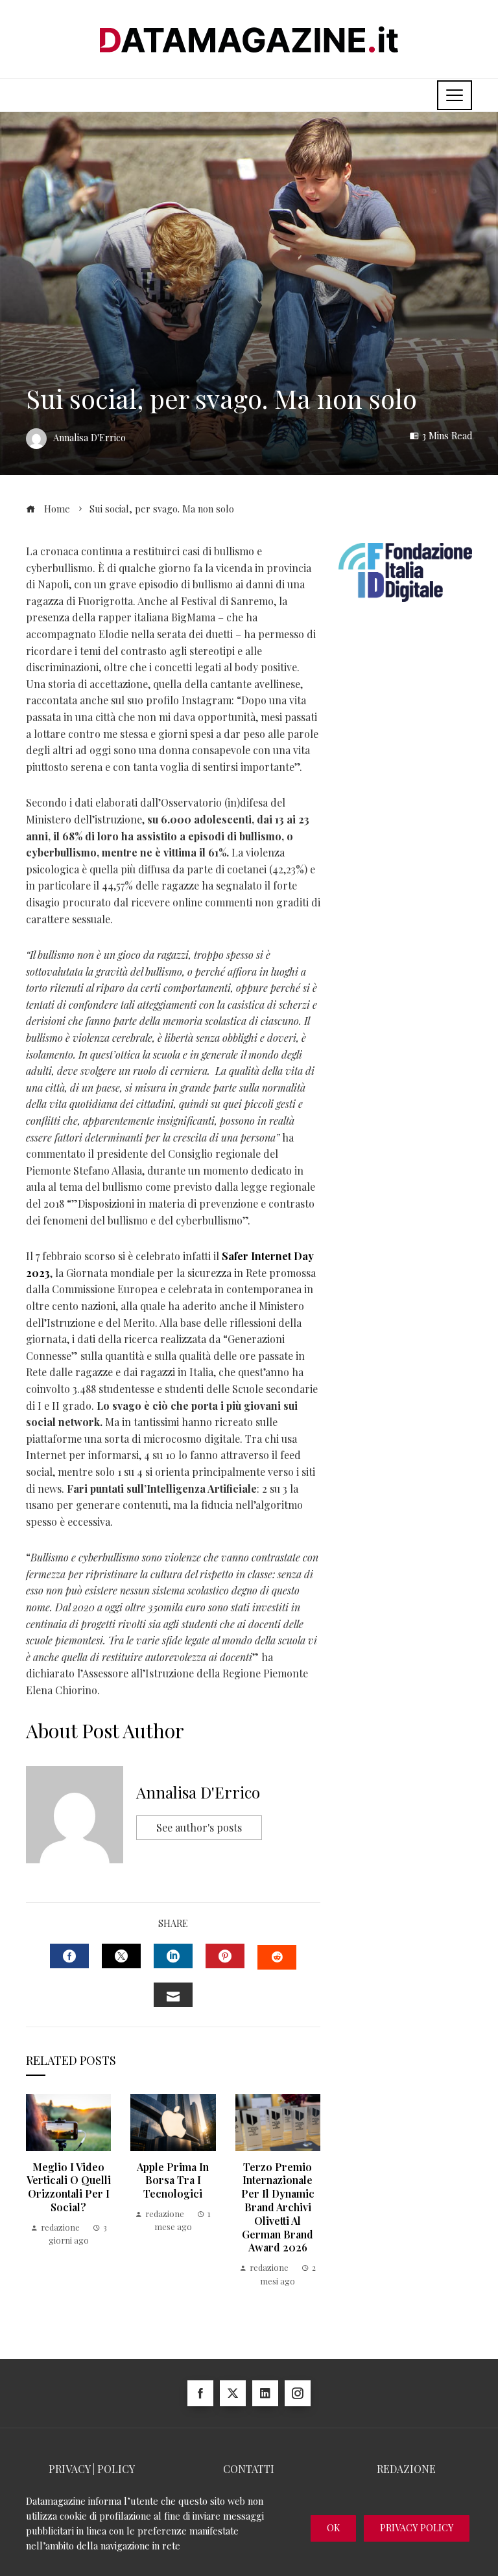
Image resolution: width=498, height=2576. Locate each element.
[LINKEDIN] (173, 1956)
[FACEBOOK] (69, 1956)
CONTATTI (249, 2469)
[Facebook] (200, 2393)
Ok (333, 2528)
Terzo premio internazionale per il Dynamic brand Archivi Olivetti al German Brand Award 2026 (278, 2207)
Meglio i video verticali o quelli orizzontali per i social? (69, 2187)
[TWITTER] (121, 1956)
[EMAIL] (173, 1995)
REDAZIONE (406, 2469)
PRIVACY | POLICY (92, 2469)
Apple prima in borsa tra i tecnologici (173, 2180)
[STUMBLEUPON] (277, 1957)
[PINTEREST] (225, 1956)
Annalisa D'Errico (198, 1792)
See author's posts (199, 1827)
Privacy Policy (417, 2528)
